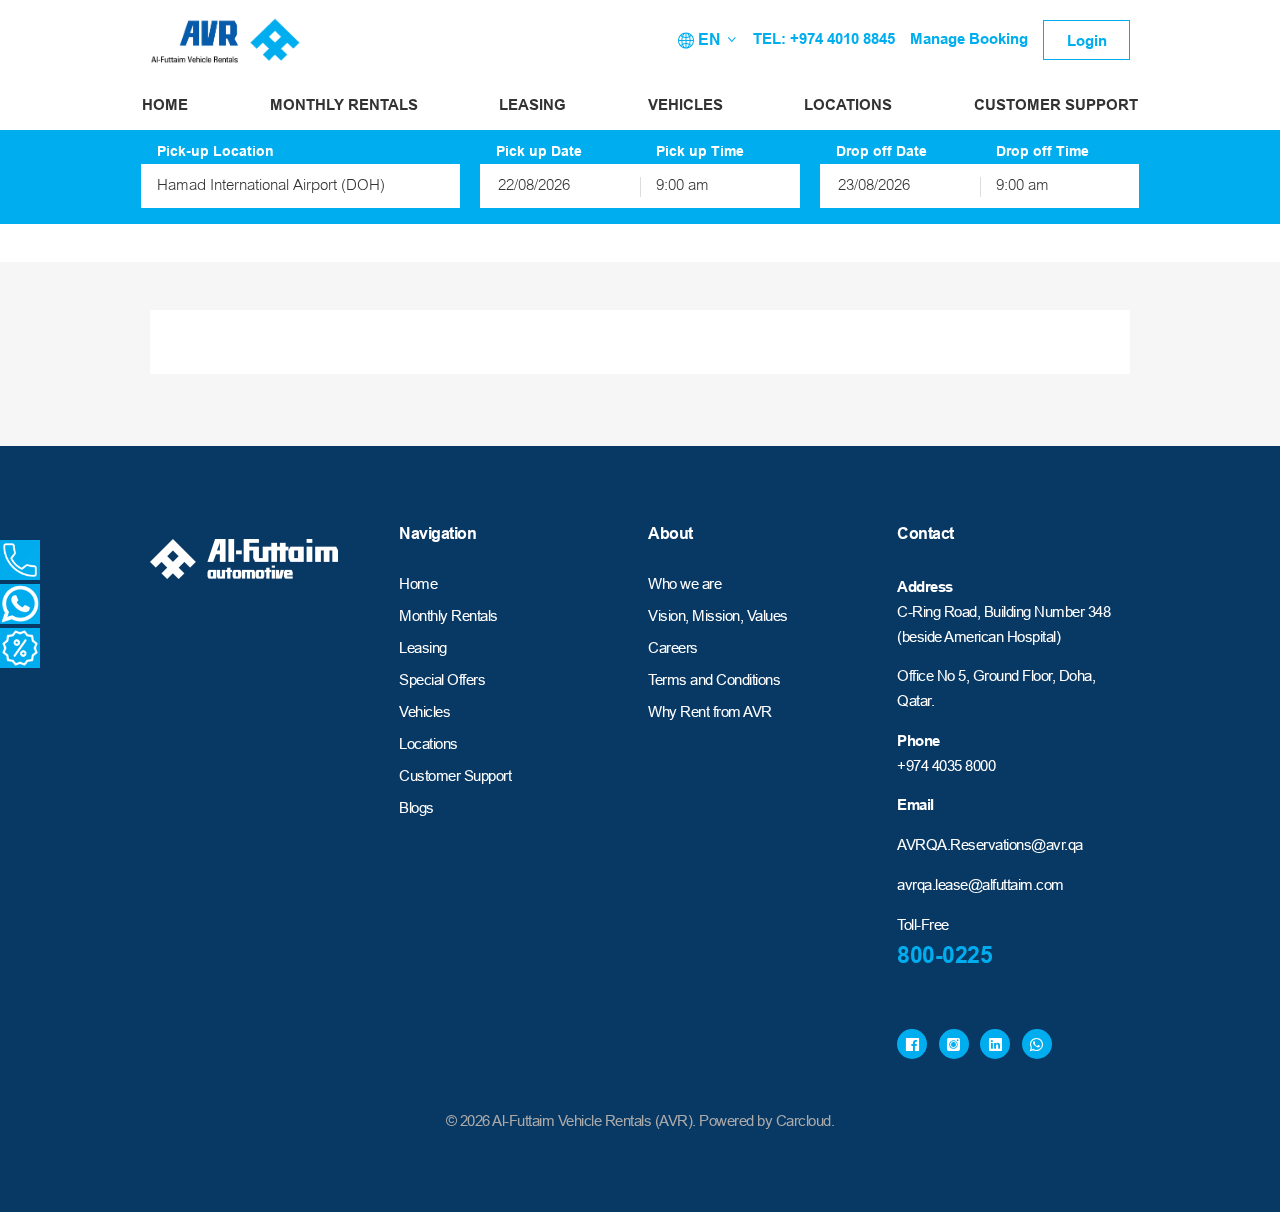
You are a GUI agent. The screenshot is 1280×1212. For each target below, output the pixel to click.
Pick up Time (700, 151)
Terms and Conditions (714, 679)
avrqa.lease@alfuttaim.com (980, 884)
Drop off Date (881, 151)
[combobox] (301, 186)
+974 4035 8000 (946, 765)
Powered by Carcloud (765, 1120)
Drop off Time (1042, 151)
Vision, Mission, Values (718, 615)
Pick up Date (539, 151)
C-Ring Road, (938, 611)
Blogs (416, 807)
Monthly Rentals (344, 104)
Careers (673, 647)
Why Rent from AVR (710, 711)
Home (165, 104)
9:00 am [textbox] (682, 186)
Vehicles (685, 104)
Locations (848, 104)
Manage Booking (969, 38)
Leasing (532, 104)
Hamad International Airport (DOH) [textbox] (271, 186)
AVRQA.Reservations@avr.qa (990, 844)
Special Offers (442, 679)
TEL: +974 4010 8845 (824, 38)
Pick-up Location (215, 151)
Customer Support (1056, 104)
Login (1087, 40)
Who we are (684, 583)
